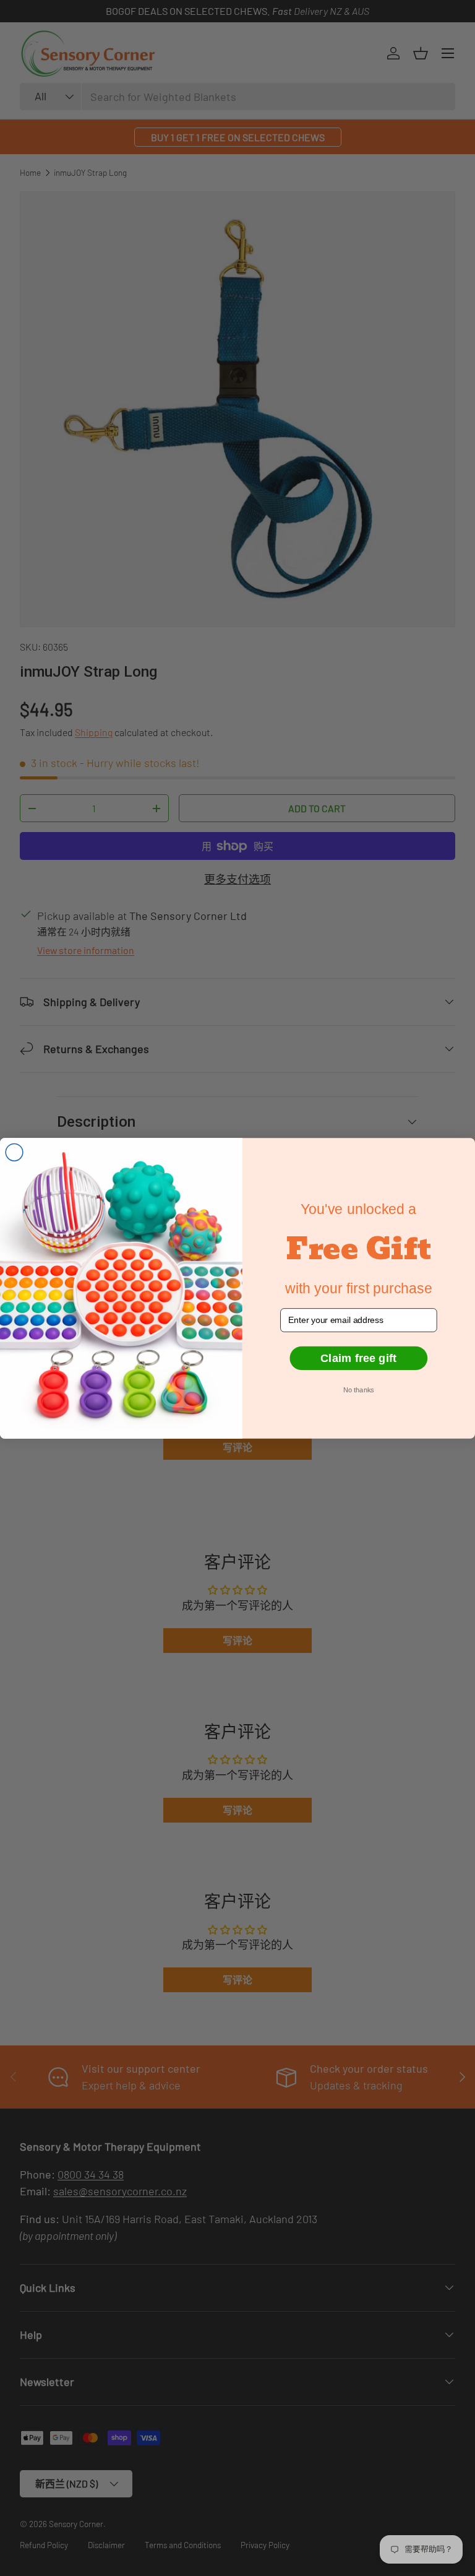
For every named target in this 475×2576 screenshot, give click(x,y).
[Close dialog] (14, 1152)
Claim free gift (358, 1358)
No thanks (358, 1390)
